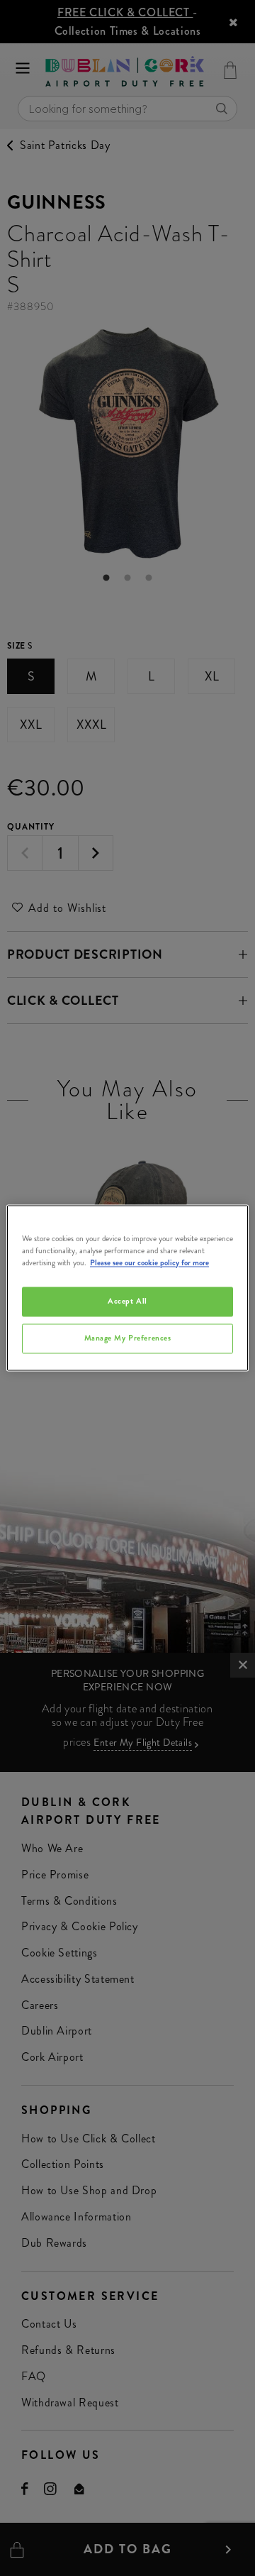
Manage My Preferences (128, 1338)
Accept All (127, 1301)
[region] (127, 1288)
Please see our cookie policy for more (149, 1263)
